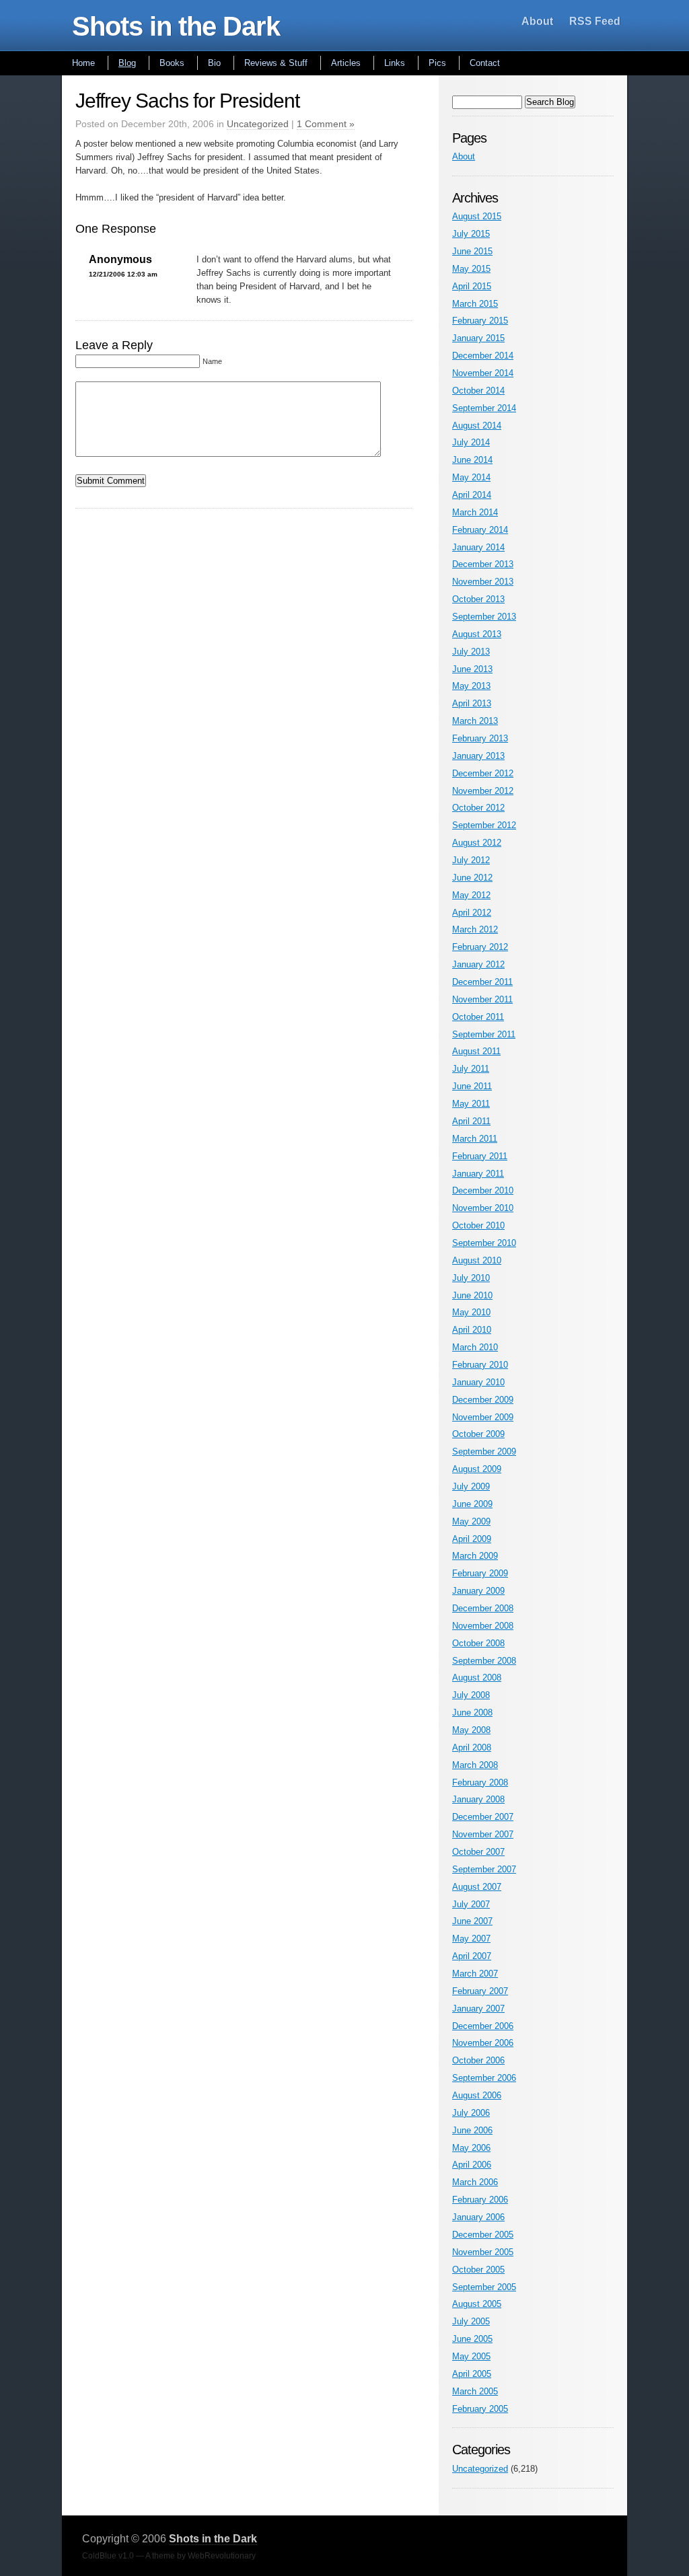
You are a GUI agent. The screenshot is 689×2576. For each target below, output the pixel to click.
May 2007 (471, 1939)
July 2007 (471, 1904)
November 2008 (483, 1626)
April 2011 (471, 1121)
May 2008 (471, 1730)
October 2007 (478, 1852)
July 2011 (471, 1069)
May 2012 (471, 895)
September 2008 (484, 1661)
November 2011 (482, 999)
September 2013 (484, 617)
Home (83, 63)
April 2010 (472, 1330)
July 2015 (471, 234)
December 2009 (483, 1400)
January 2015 (478, 338)
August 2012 (477, 843)
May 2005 (471, 2356)
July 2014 (471, 442)
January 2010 (478, 1382)
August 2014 (477, 426)
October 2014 (478, 391)
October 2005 (478, 2270)
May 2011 (471, 1104)
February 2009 (480, 1573)
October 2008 (478, 1643)
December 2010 (483, 1190)
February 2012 (480, 947)
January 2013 (478, 756)
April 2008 (472, 1747)
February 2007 (480, 1991)
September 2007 (484, 1869)
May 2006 (471, 2148)
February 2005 (480, 2409)
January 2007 (478, 2009)
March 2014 (475, 512)
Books (172, 63)
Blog (127, 63)
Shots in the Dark (176, 26)
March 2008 (475, 1765)
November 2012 (483, 791)
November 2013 (483, 582)
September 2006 (484, 2078)
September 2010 (484, 1243)
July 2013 (471, 652)
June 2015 (472, 251)
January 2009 (478, 1591)
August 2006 (477, 2095)
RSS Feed (595, 21)
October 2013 (478, 599)
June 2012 (472, 878)
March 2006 (475, 2182)
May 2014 (471, 477)
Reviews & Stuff (276, 63)
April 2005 (472, 2374)
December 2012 (483, 773)
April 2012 (472, 913)
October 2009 (478, 1434)
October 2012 (478, 808)
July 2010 (471, 1278)
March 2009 (475, 1556)
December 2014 (483, 356)
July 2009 (471, 1486)
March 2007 (475, 1974)
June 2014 (472, 460)
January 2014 (478, 547)
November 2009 (483, 1417)
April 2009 (472, 1539)
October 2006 (478, 2060)
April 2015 (472, 286)
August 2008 (477, 1678)
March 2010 (475, 1347)
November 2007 (483, 1834)
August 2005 (477, 2304)
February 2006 (480, 2200)
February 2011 (480, 1156)
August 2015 (477, 216)
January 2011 (478, 1174)
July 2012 (471, 860)
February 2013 (480, 738)
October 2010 (478, 1225)
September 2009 (484, 1451)
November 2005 (483, 2252)
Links (395, 63)
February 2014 (480, 530)
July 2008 (471, 1695)
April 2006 (472, 2165)
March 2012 (475, 929)
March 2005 (475, 2391)
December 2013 (483, 564)
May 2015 (471, 269)
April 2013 (472, 703)
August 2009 (477, 1469)
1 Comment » (326, 124)
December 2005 (483, 2235)
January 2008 (478, 1799)
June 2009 (472, 1504)
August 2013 (477, 634)
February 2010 (480, 1365)
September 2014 (484, 408)
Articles (346, 63)
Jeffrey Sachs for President (187, 101)
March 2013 (475, 721)
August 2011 (476, 1051)
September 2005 (484, 2287)
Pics (437, 63)
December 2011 (482, 982)
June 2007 (472, 1921)
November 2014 (483, 373)
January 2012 (478, 964)
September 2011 (484, 1034)
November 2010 (483, 1208)
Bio (214, 63)
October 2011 (478, 1017)
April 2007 (472, 1956)
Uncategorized (258, 124)
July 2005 (471, 2321)
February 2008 (480, 1782)
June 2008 (472, 1713)
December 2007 (483, 1817)
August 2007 (477, 1887)
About (537, 21)
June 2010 (472, 1295)
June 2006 (472, 2130)
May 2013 (471, 686)
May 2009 (471, 1521)
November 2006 (483, 2043)
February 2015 (480, 321)
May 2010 (471, 1312)
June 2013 (472, 669)
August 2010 (477, 1260)
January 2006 (478, 2217)
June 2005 (472, 2339)
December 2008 (483, 1608)
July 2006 (471, 2113)
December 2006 (483, 2026)
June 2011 (472, 1086)
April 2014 (472, 495)
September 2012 (484, 825)
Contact (485, 63)
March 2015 (475, 304)
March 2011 (475, 1139)
